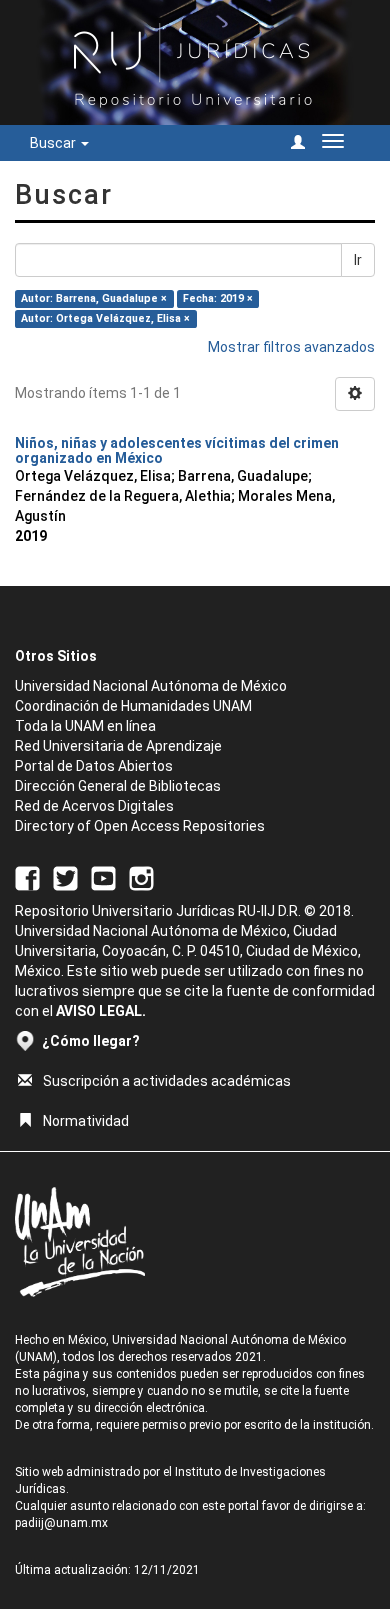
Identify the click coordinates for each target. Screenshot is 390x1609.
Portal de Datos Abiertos (94, 766)
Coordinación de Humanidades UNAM (133, 706)
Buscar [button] (54, 143)
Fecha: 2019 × (218, 298)
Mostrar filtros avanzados (291, 347)
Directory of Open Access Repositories (140, 826)
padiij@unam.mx (61, 1523)
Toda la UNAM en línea (85, 726)
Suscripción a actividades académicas (167, 1081)
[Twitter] (65, 878)
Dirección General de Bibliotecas (118, 786)
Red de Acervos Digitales (94, 806)
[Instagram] (141, 878)
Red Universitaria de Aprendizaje (118, 746)
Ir (358, 260)
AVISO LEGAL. (101, 1011)
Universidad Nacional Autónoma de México (151, 686)
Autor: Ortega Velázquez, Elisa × (105, 318)
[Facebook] (27, 878)
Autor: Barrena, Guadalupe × (94, 298)
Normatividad (86, 1121)
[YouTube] (103, 878)
